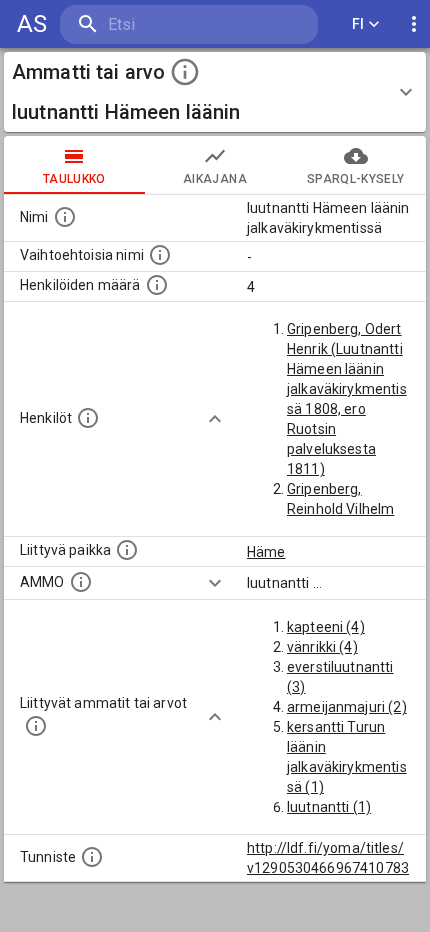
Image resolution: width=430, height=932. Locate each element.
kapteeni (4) (326, 627)
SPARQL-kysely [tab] (355, 179)
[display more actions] (414, 24)
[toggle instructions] (185, 72)
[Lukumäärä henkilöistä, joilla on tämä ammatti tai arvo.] (157, 285)
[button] (215, 92)
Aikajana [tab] (215, 179)
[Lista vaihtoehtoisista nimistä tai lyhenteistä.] (160, 255)
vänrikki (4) (322, 647)
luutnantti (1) (329, 807)
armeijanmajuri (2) (347, 707)
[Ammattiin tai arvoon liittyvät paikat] (127, 550)
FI (358, 24)
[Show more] (215, 419)
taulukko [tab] (74, 179)
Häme (266, 552)
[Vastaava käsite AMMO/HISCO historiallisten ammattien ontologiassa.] (81, 582)
